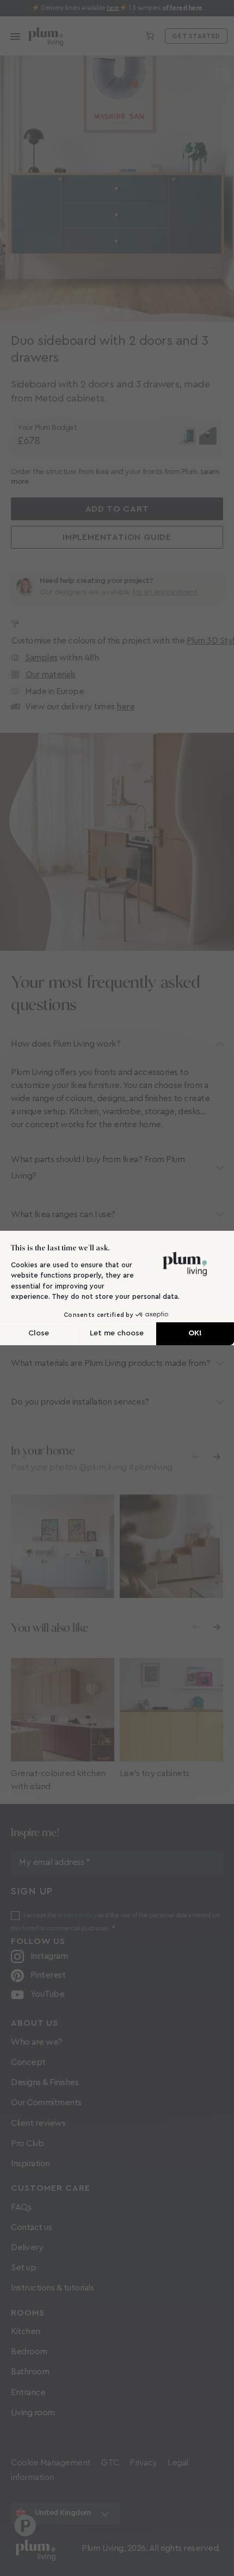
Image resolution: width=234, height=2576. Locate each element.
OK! (195, 1333)
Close (39, 1333)
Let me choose (117, 1333)
